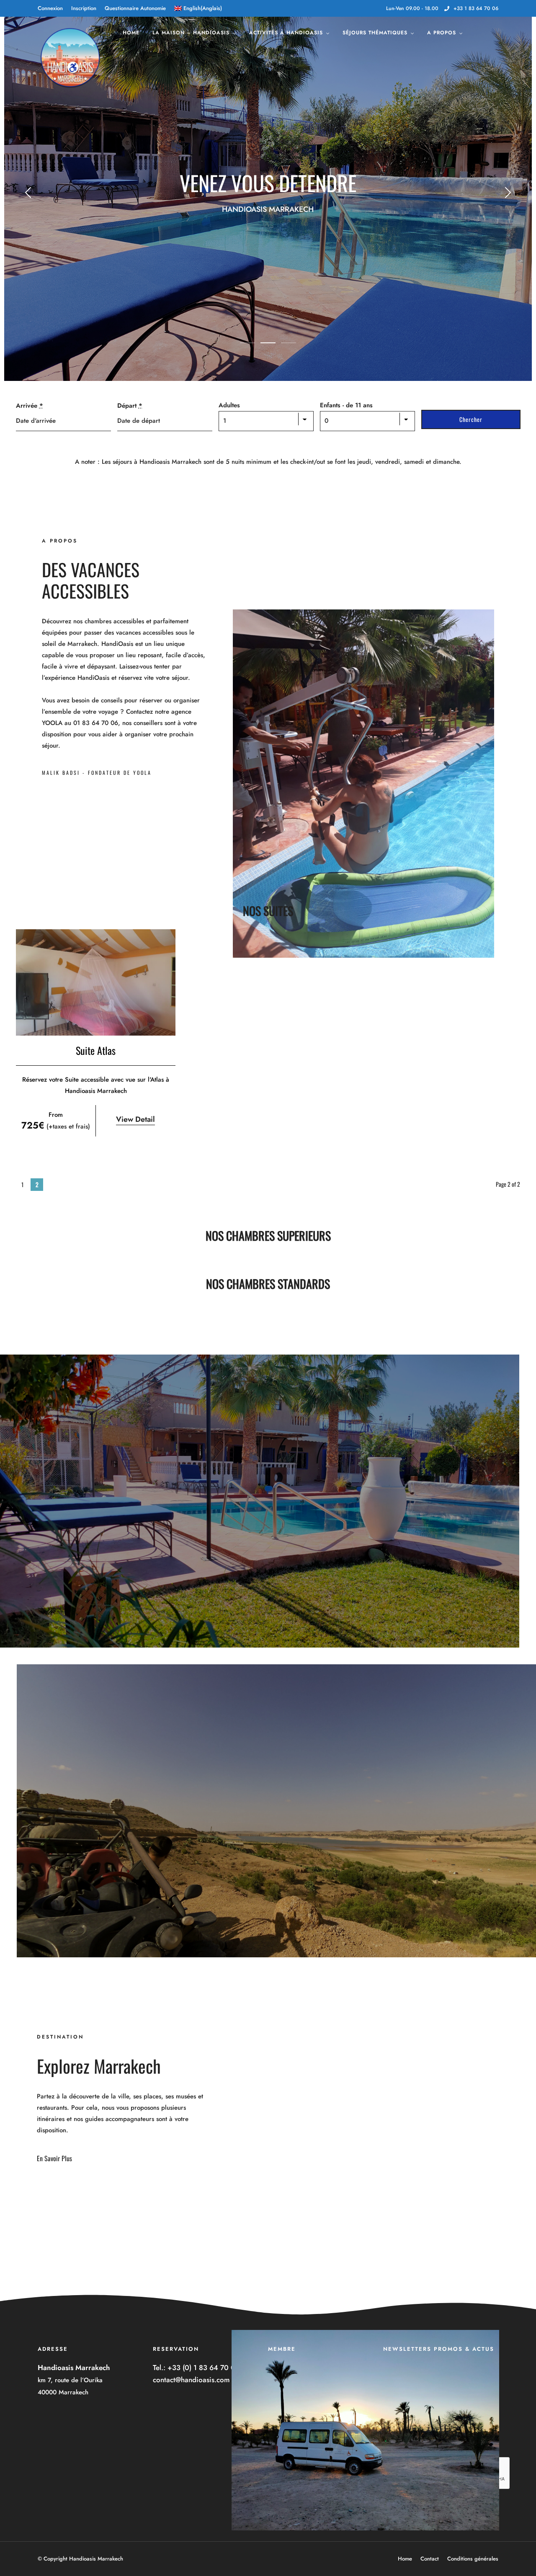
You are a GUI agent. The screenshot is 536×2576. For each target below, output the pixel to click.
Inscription (84, 8)
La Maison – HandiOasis (191, 33)
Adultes (229, 405)
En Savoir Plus (54, 2158)
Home (131, 33)
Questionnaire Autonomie (135, 8)
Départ (130, 406)
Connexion (50, 8)
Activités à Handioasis (286, 33)
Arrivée (30, 406)
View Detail (135, 1119)
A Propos (442, 33)
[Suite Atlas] (96, 982)
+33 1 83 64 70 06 (476, 8)
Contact (430, 2559)
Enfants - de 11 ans (346, 405)
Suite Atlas (96, 1050)
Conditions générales (473, 2559)
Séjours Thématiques (375, 33)
